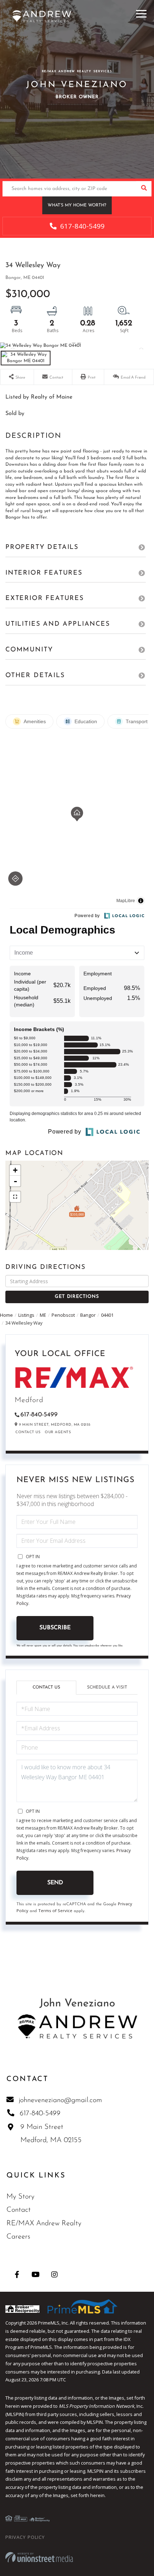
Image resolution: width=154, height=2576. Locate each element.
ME (43, 1315)
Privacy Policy (25, 2537)
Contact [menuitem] (19, 2210)
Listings (26, 1315)
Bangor (88, 1315)
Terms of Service (55, 1910)
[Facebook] (17, 2274)
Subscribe (55, 1628)
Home (6, 1315)
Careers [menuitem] (18, 2237)
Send (55, 1883)
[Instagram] (54, 2274)
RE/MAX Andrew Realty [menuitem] (44, 2224)
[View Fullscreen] (15, 1197)
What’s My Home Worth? (77, 205)
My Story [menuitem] (20, 2197)
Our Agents (58, 1432)
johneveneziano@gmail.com (60, 2100)
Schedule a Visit (107, 1687)
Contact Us (28, 1432)
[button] (144, 189)
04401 (107, 1315)
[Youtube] (36, 2274)
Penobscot (63, 1315)
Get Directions (77, 1297)
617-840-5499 (81, 226)
